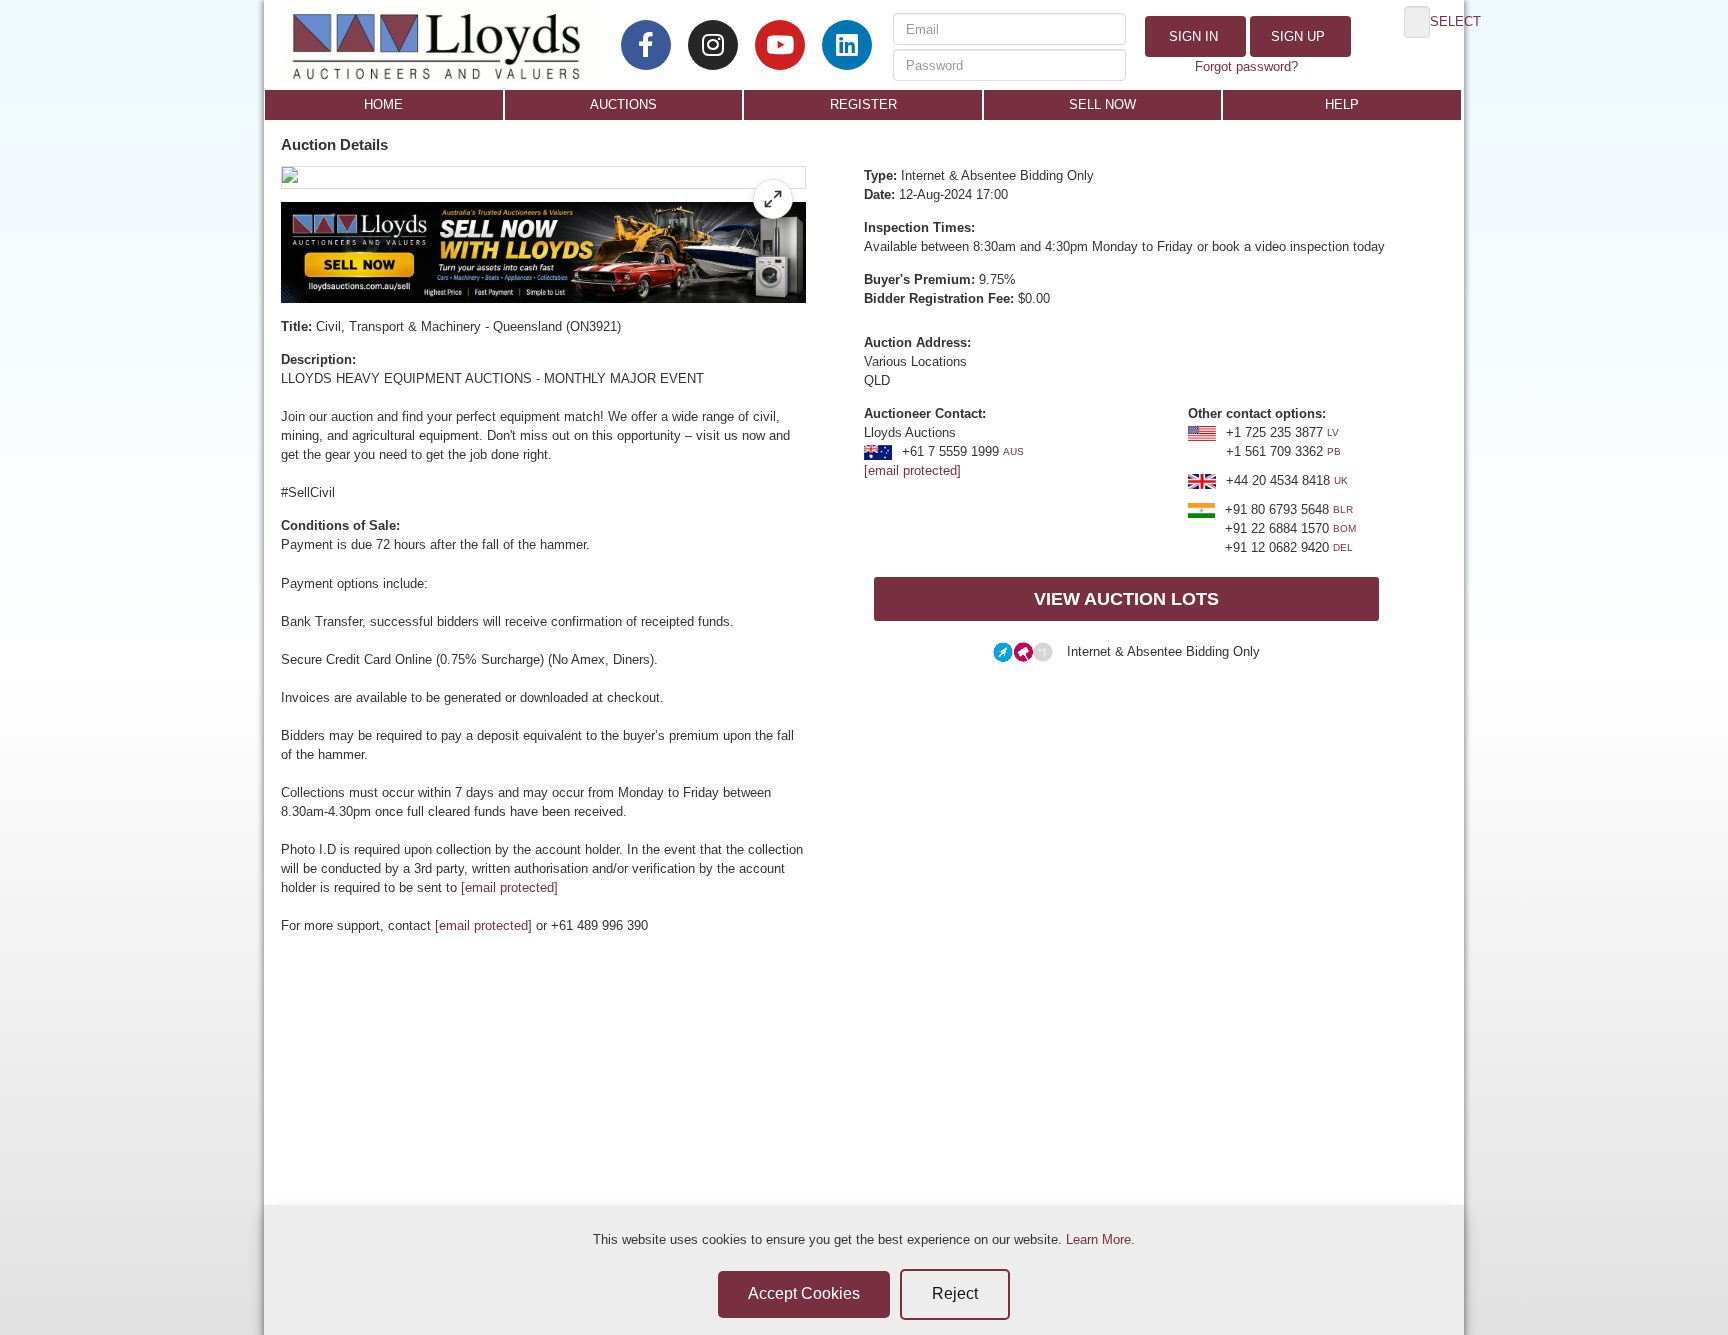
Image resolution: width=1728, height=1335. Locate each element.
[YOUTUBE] (780, 45)
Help (1342, 104)
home (383, 104)
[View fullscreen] (773, 199)
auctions (623, 104)
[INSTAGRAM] (713, 45)
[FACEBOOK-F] (646, 45)
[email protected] (509, 887)
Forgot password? (1246, 66)
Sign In (1191, 36)
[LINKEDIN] (847, 45)
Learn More (1098, 1239)
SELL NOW (1102, 104)
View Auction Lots (1126, 599)
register (863, 104)
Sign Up (1296, 36)
